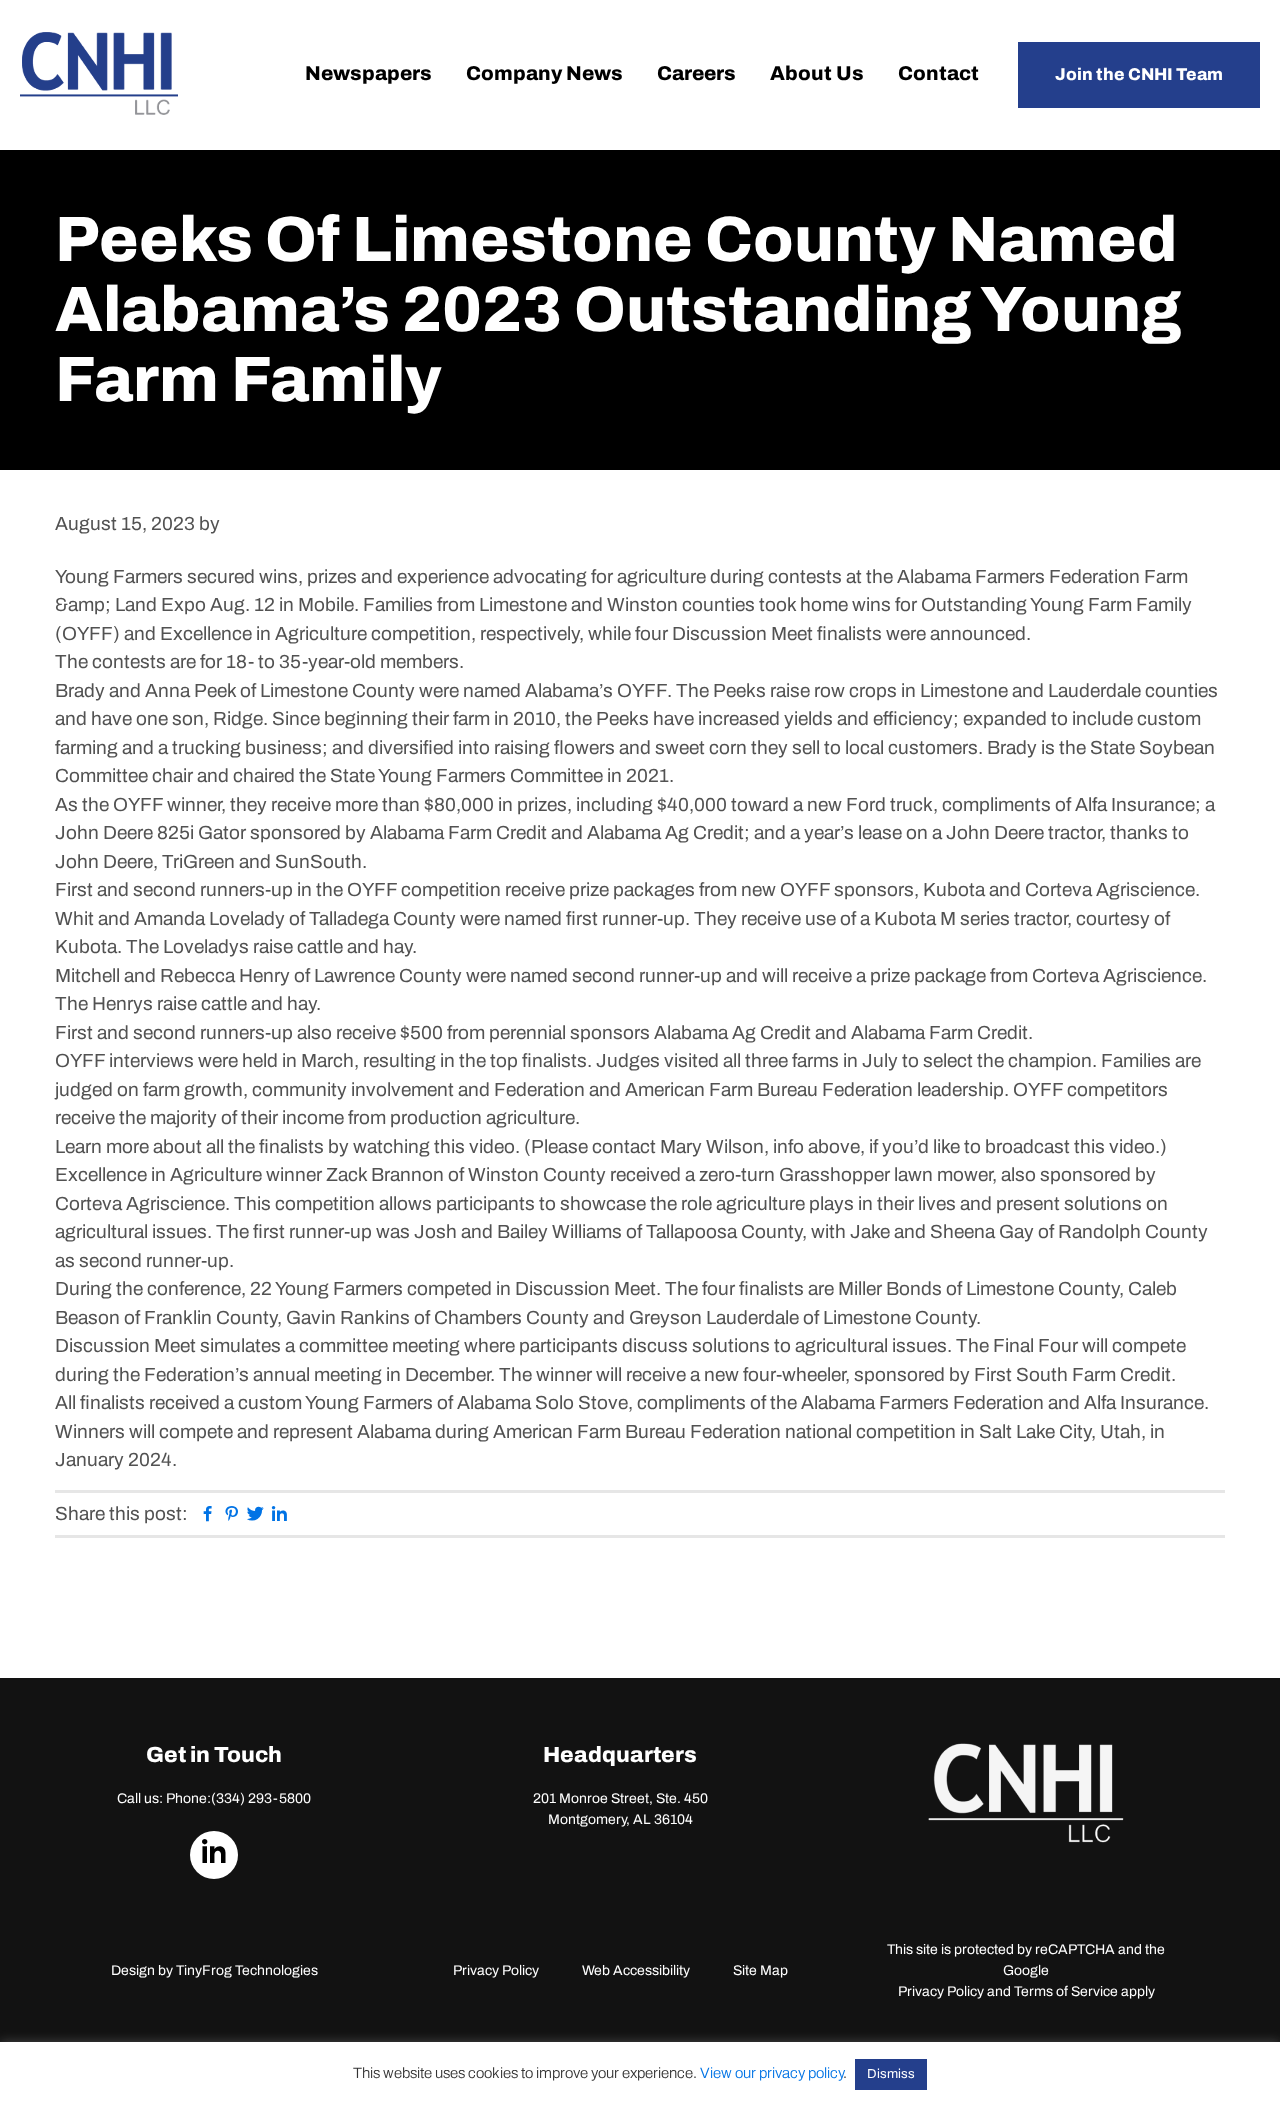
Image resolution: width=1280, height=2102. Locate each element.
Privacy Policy (496, 1970)
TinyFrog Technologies (247, 1970)
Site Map (760, 1970)
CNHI (99, 73)
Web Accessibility (636, 1970)
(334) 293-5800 (261, 1798)
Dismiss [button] (891, 2074)
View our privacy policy (771, 2073)
